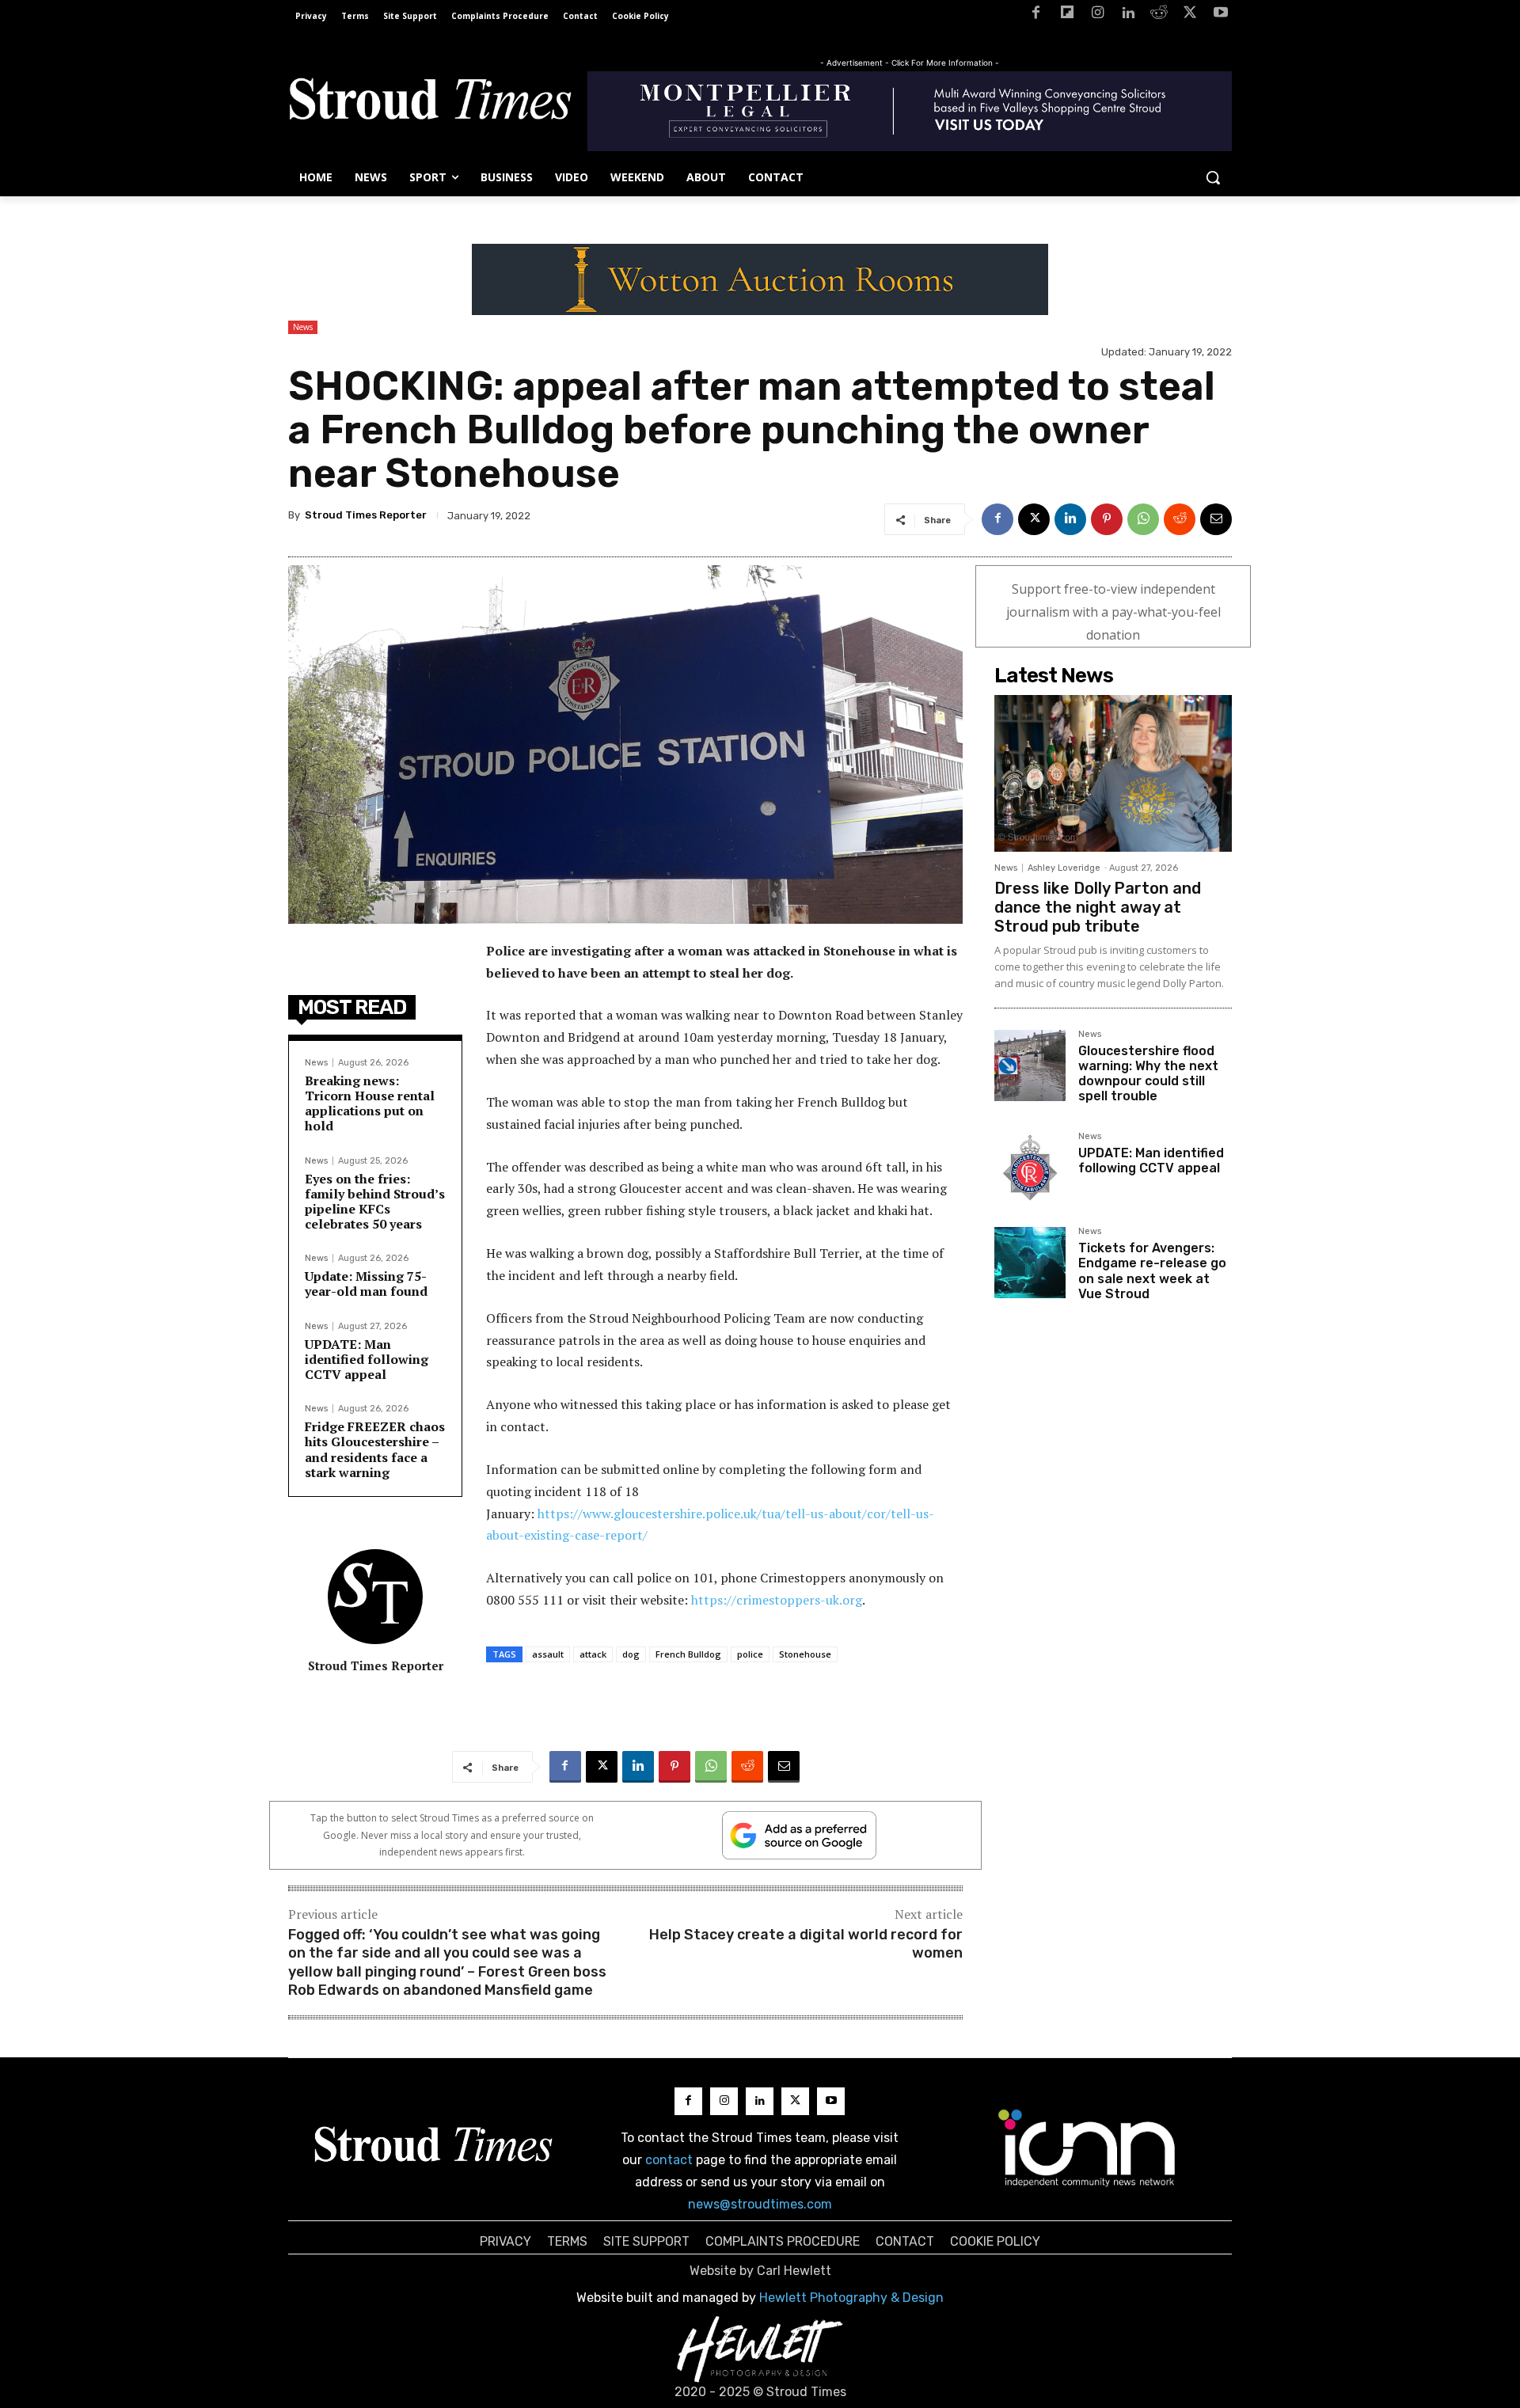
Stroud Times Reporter (366, 515)
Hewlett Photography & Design (851, 2298)
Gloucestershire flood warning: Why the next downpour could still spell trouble (1148, 1074)
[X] (1189, 15)
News (303, 327)
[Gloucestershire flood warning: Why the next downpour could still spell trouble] (1030, 1065)
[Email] (1216, 519)
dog (631, 1654)
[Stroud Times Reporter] (375, 1597)
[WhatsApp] (1143, 519)
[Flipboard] (1067, 15)
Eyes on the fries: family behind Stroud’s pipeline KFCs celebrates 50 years (375, 1202)
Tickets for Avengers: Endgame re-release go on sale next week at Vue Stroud (1152, 1271)
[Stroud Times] (430, 103)
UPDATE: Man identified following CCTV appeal (367, 1359)
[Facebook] (1036, 15)
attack (593, 1654)
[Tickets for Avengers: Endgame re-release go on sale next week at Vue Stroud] (1030, 1263)
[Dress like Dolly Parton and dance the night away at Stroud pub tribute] (1113, 773)
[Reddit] (1159, 15)
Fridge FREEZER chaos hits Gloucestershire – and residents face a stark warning (375, 1449)
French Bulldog (688, 1654)
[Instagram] (1098, 15)
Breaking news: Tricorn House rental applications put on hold (370, 1103)
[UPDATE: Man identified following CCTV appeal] (1030, 1168)
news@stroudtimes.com (760, 2204)
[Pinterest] (1107, 519)
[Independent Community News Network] (1087, 2148)
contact (669, 2160)
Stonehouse (805, 1654)
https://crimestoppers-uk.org (777, 1600)
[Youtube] (1220, 15)
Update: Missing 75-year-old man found (366, 1284)
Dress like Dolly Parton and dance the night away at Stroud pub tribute (1098, 907)
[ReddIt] (1180, 519)
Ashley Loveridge (1064, 868)
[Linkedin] (1129, 15)
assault (548, 1654)
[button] (1213, 177)
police (750, 1654)
